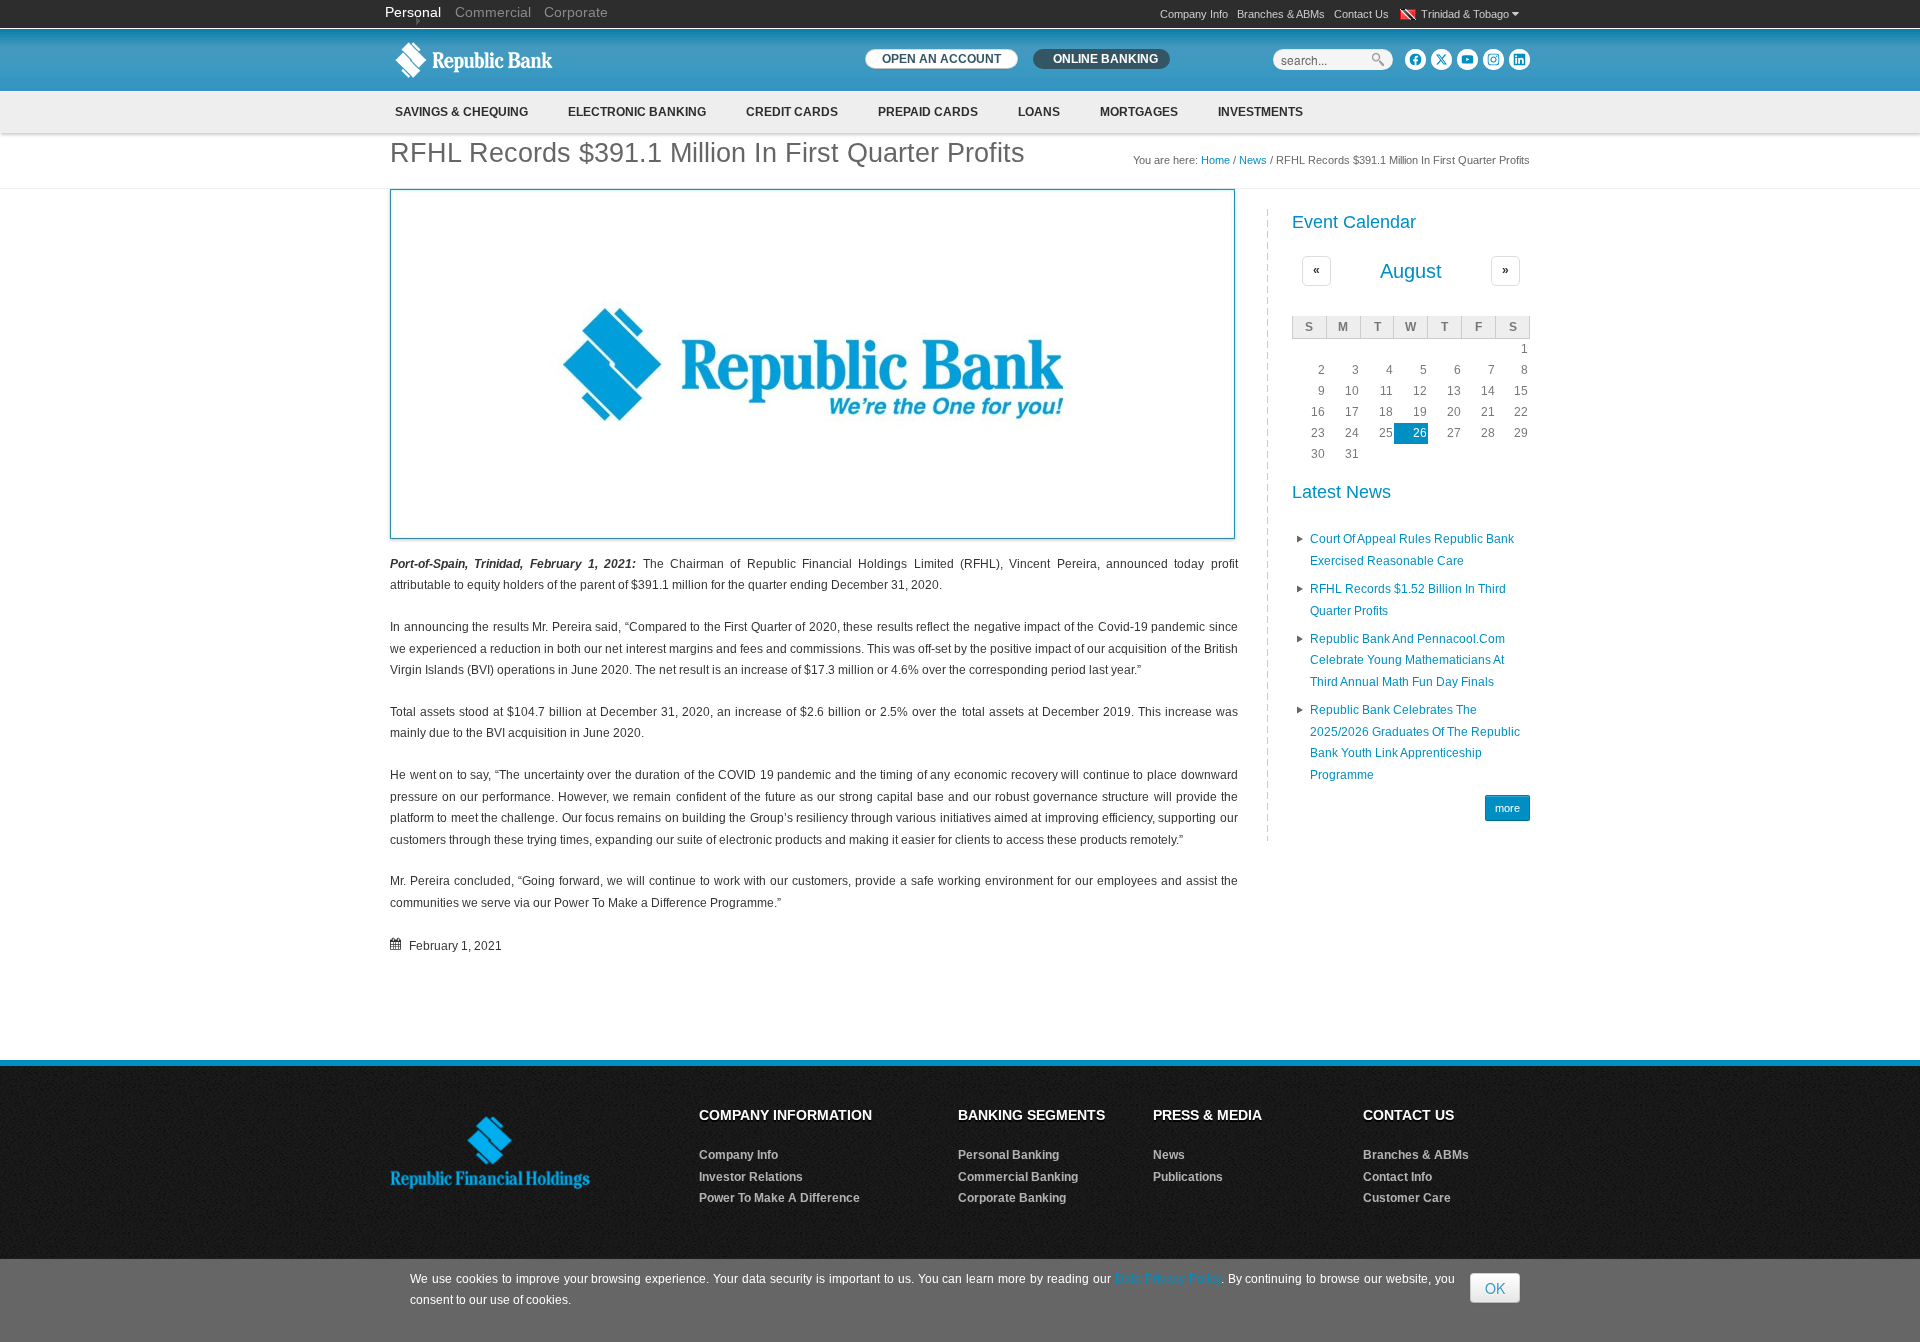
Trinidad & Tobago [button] (1466, 14)
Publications (1188, 1177)
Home (1215, 160)
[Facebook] (1415, 59)
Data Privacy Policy (1168, 1279)
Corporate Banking (1012, 1198)
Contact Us (1361, 14)
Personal (415, 12)
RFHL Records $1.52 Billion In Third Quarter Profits (1408, 600)
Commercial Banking (1018, 1177)
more (1507, 808)
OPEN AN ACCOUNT (941, 59)
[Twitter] (1441, 59)
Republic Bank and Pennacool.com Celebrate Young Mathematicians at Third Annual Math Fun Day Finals (1407, 660)
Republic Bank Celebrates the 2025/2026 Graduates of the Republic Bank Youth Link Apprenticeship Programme (1415, 742)
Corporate (576, 12)
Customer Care (1407, 1198)
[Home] (474, 59)
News (1253, 160)
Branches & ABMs (1281, 14)
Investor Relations (751, 1177)
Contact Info (1397, 1177)
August (1411, 271)
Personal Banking (1008, 1155)
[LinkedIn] (1519, 59)
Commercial (493, 12)
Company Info (1194, 14)
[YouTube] (1467, 59)
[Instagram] (1493, 59)
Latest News (1341, 492)
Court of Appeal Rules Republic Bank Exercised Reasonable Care (1412, 550)
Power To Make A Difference (779, 1198)
